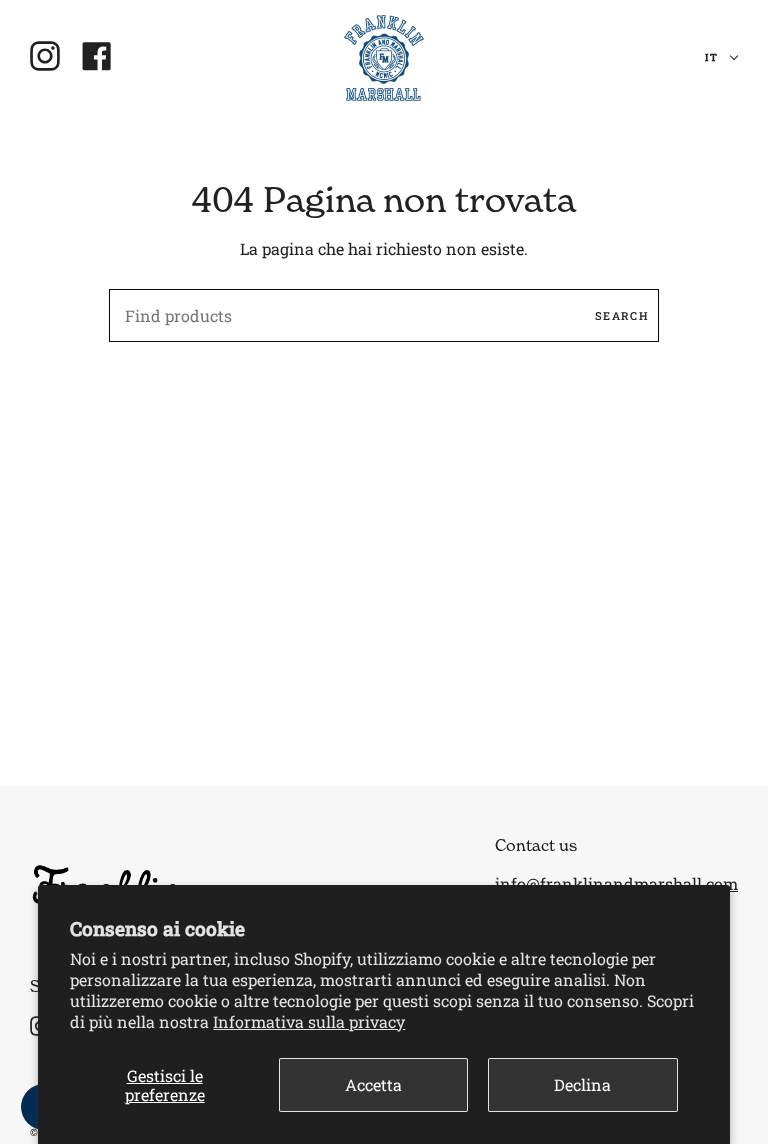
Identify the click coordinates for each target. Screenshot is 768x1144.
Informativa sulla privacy (309, 1021)
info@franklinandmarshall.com (616, 883)
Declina (582, 1084)
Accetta (373, 1084)
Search (622, 315)
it (713, 57)
